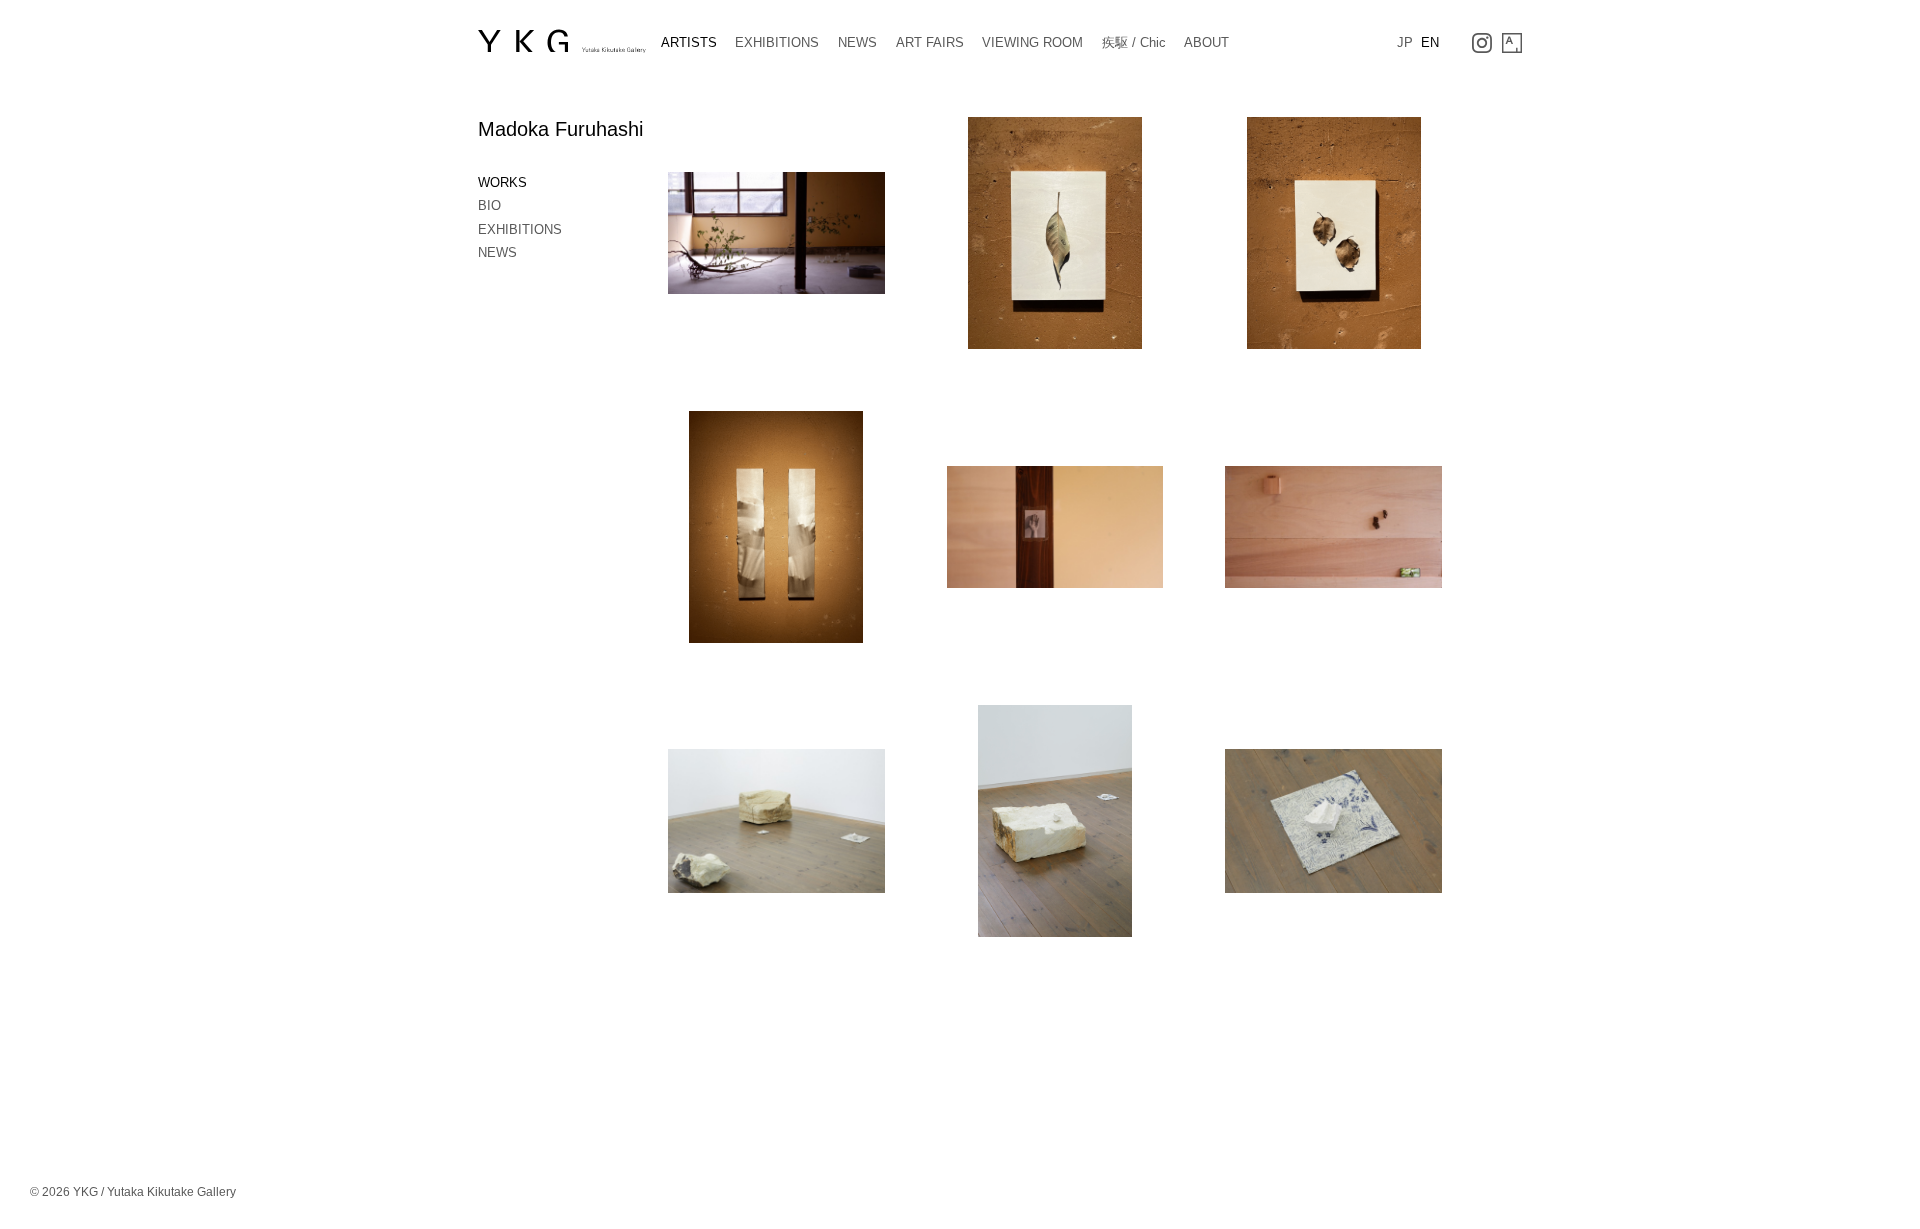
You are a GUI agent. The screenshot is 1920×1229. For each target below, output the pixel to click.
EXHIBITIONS (777, 42)
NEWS (857, 42)
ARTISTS (689, 42)
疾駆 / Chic (1134, 42)
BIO (489, 205)
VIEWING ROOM (1032, 42)
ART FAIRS (930, 42)
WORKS (502, 182)
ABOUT (1206, 42)
